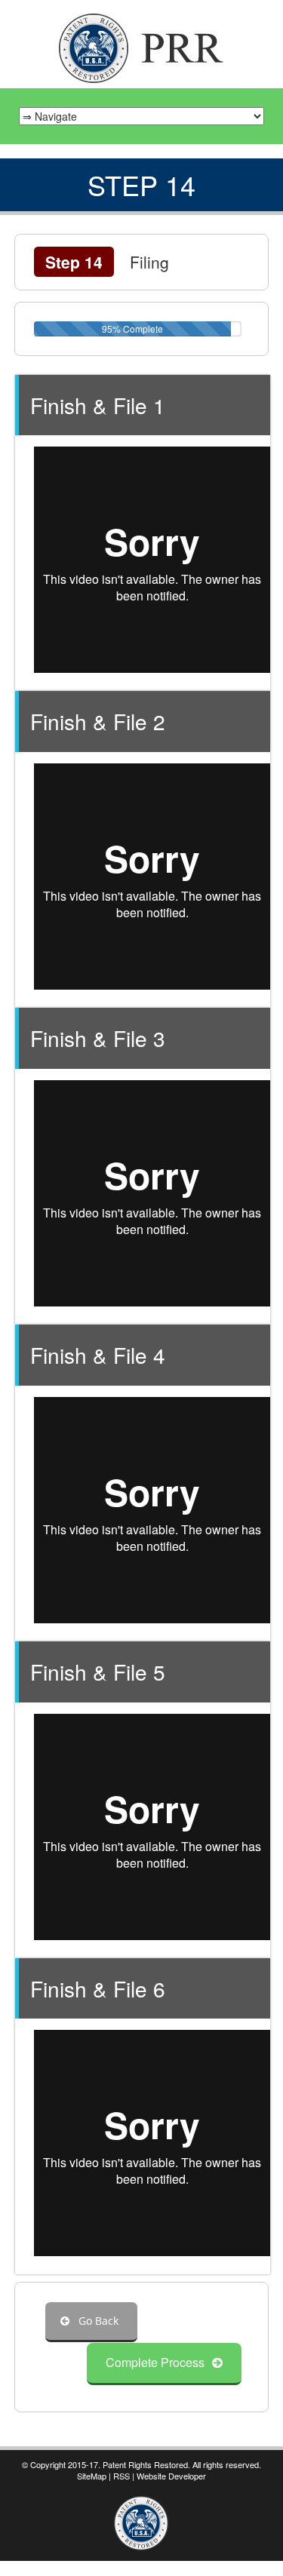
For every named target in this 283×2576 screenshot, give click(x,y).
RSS (122, 2476)
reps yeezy (138, 2568)
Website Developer (171, 2476)
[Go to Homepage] (142, 46)
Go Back (97, 2321)
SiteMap (92, 2476)
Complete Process (155, 2362)
